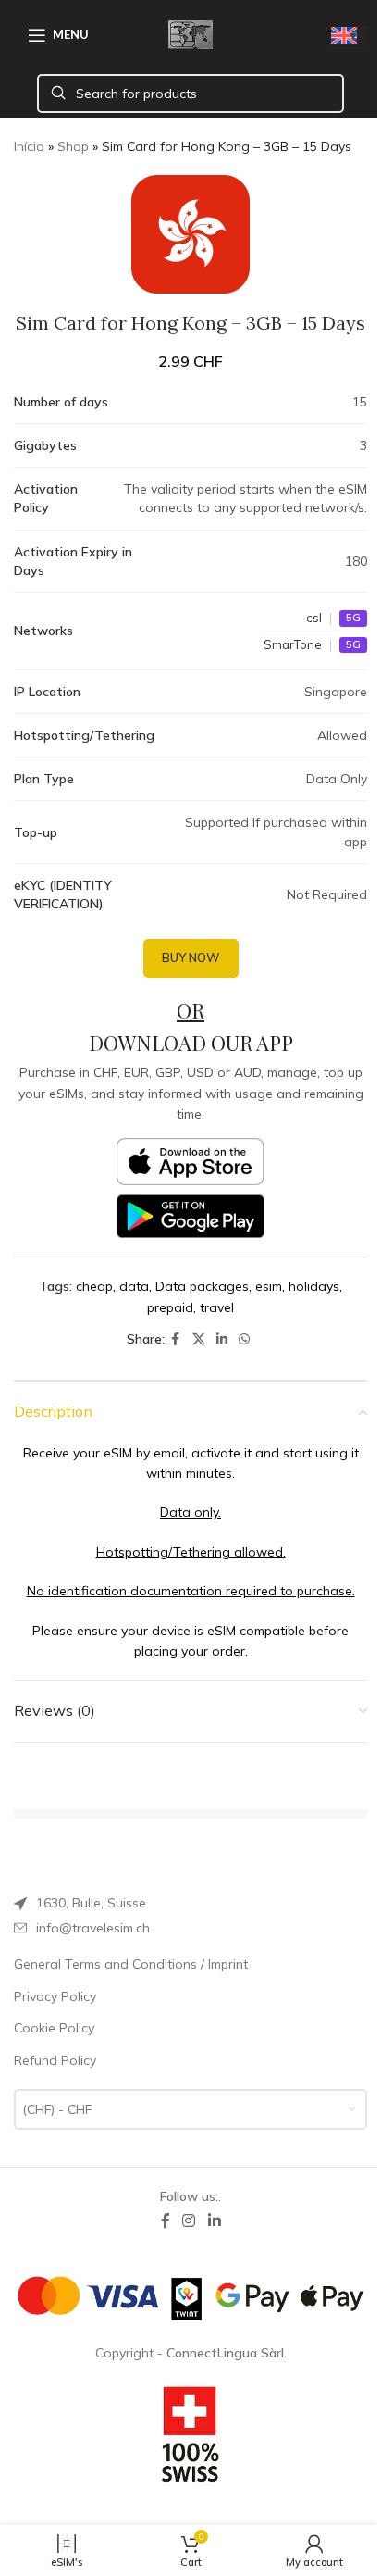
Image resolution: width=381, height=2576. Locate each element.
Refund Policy (55, 2060)
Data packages (202, 1286)
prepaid (170, 1307)
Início (29, 146)
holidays (314, 1286)
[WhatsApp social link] (244, 1339)
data (134, 1286)
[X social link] (199, 1339)
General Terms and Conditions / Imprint (131, 1964)
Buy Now (191, 957)
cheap (94, 1286)
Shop (73, 146)
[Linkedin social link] (222, 1339)
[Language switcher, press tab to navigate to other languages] (349, 36)
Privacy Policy (55, 1996)
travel (217, 1307)
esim (269, 1286)
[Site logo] (190, 33)
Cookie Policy (54, 2028)
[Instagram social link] (189, 2220)
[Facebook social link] (176, 1339)
